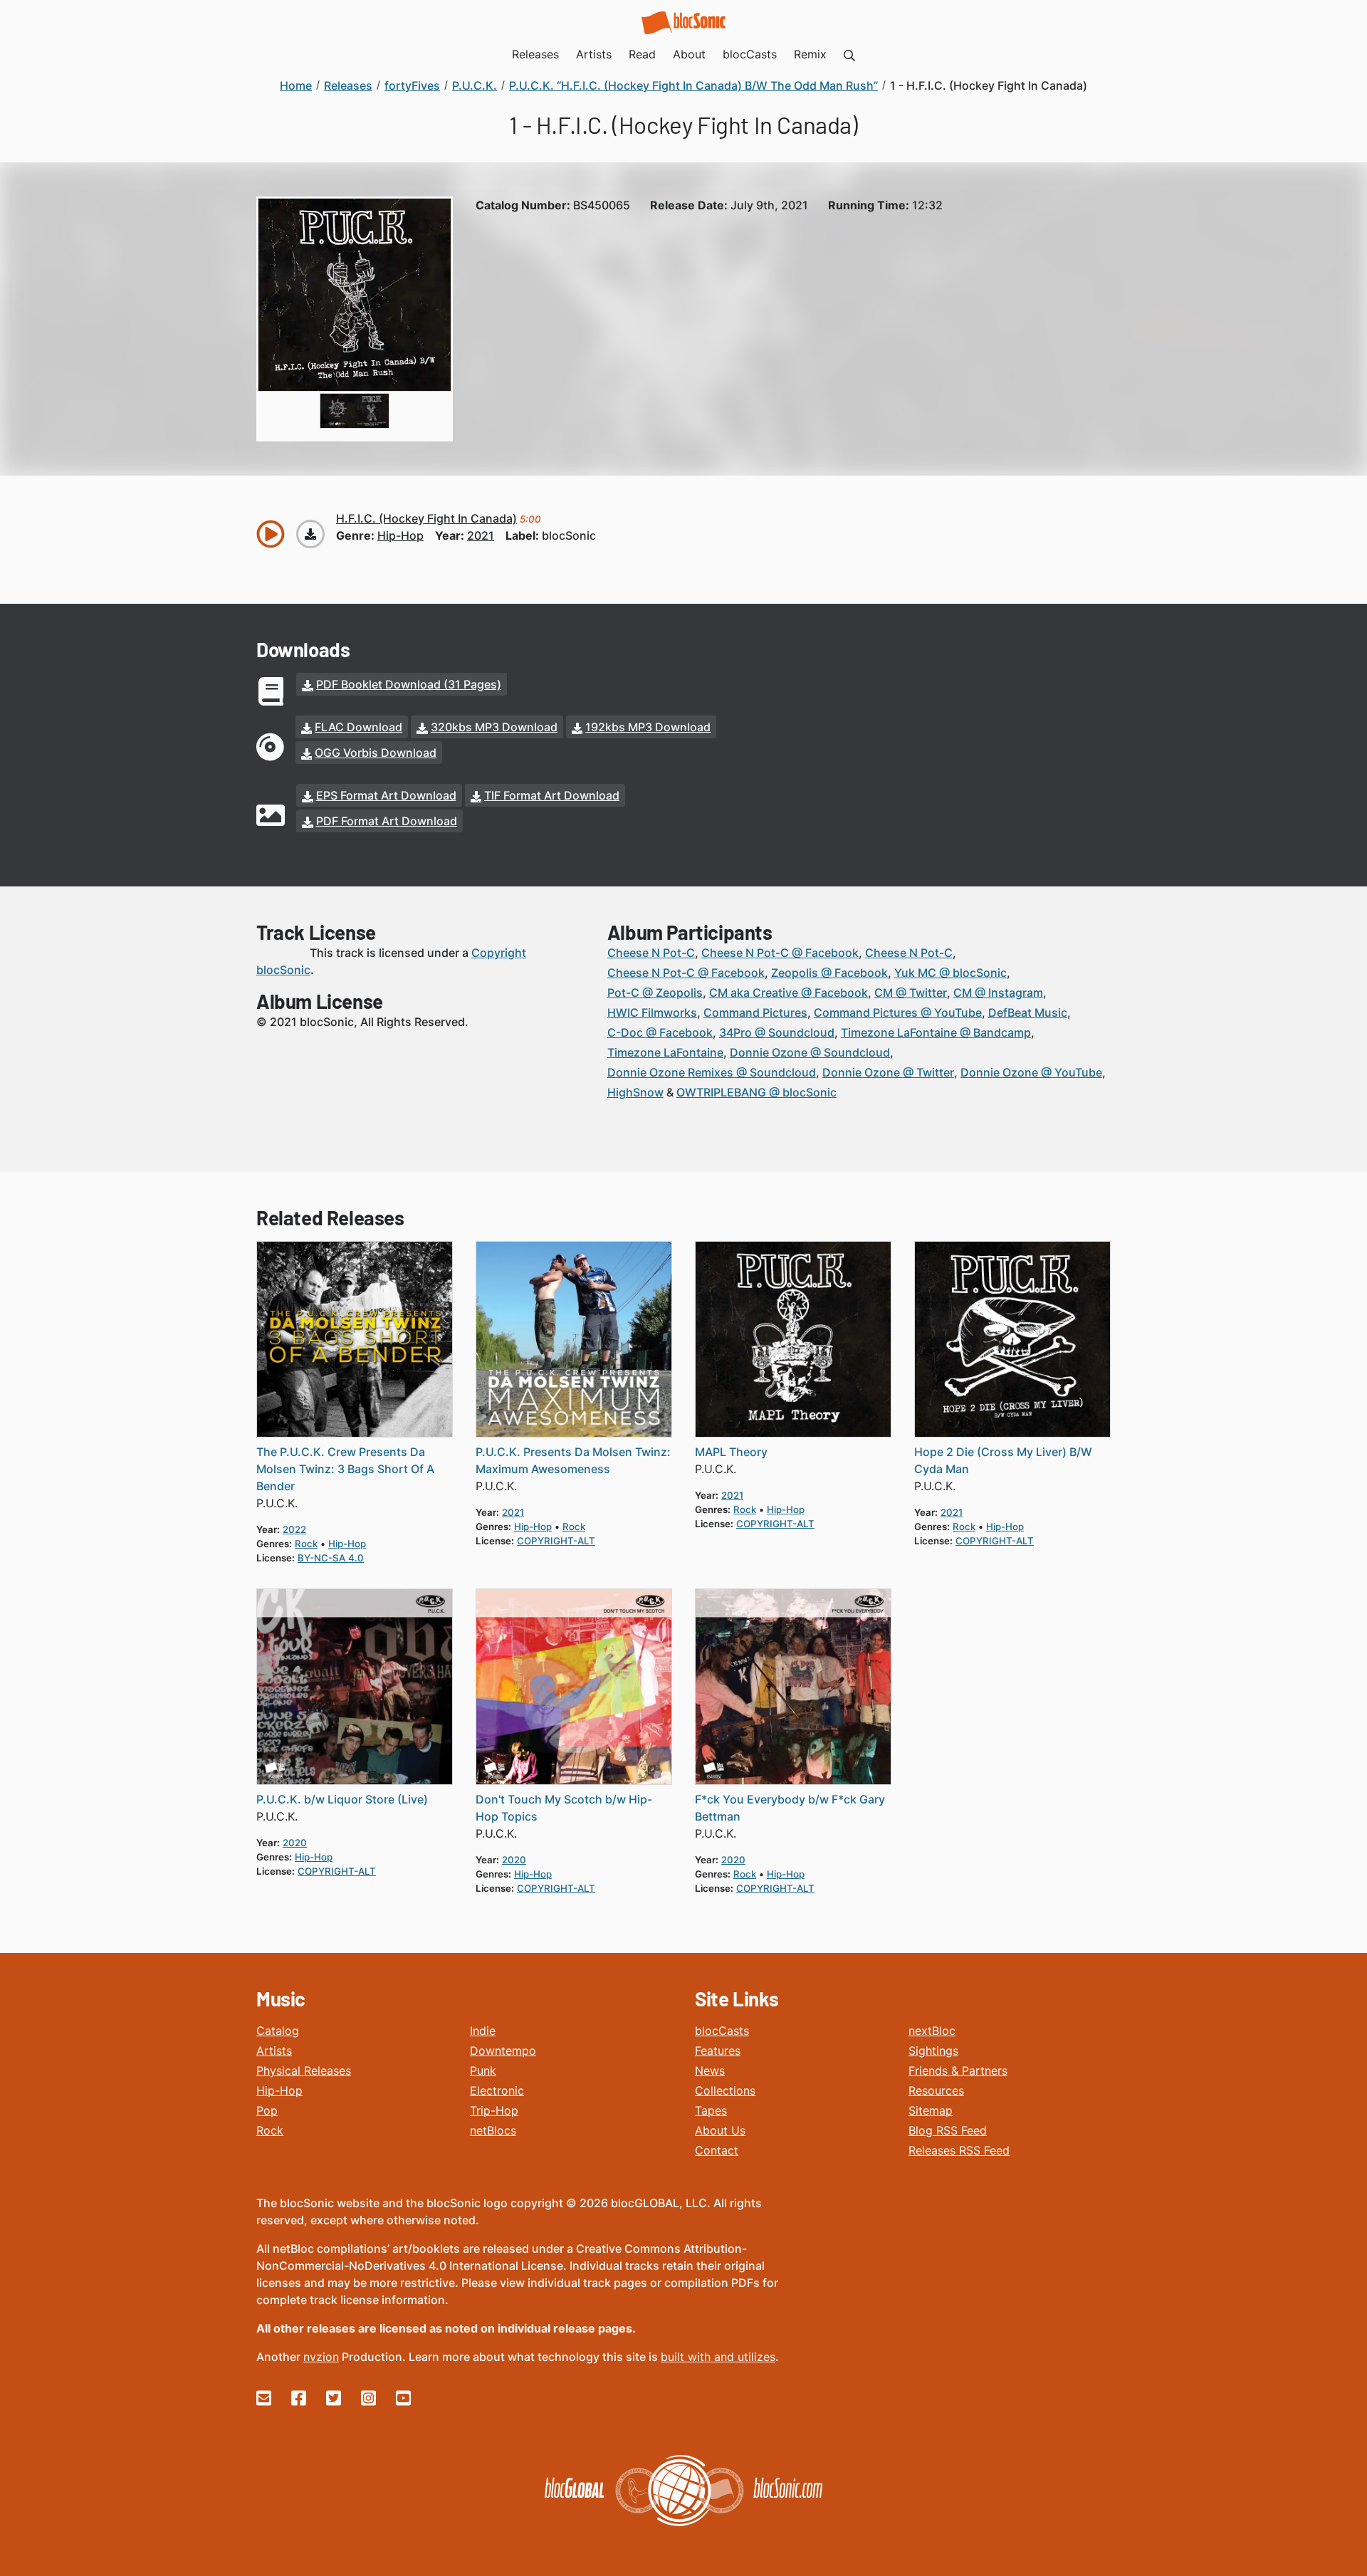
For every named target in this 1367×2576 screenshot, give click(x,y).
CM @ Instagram (998, 993)
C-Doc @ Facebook (660, 1032)
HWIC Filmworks (652, 1012)
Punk (483, 2070)
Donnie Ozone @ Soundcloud (810, 1052)
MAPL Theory (731, 1452)
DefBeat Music (1028, 1012)
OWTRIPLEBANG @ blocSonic (756, 1092)
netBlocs (493, 2130)
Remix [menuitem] (810, 54)
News (710, 2070)
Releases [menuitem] (535, 54)
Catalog (278, 2031)
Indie (483, 2031)
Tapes (711, 2110)
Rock (270, 2130)
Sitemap (931, 2110)
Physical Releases (304, 2070)
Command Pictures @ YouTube (898, 1012)
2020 (295, 1843)
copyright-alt (556, 1541)
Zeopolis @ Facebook (829, 973)
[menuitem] (849, 54)
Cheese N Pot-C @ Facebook (780, 953)
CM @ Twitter (911, 993)
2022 (294, 1529)
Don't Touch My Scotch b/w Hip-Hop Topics (564, 1808)
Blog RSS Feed (948, 2130)
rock (306, 1544)
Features (718, 2051)
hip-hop (400, 535)
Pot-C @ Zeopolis (655, 993)
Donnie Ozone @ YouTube (1031, 1072)
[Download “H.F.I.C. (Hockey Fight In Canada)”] (310, 534)
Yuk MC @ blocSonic (950, 973)
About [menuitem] (689, 54)
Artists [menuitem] (594, 54)
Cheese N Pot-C (651, 953)
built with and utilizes (718, 2357)
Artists (274, 2051)
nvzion (321, 2357)
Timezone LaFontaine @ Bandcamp (936, 1032)
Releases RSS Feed (959, 2150)
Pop (267, 2110)
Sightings (933, 2051)
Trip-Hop (494, 2110)
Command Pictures (755, 1012)
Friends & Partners (958, 2070)
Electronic (497, 2090)
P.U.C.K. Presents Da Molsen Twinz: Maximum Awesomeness (573, 1460)
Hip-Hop (279, 2090)
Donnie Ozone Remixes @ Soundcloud (712, 1072)
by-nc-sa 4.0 (331, 1558)
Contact (717, 2150)
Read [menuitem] (642, 54)
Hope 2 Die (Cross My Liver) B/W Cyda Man (1003, 1460)
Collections (725, 2090)
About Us (720, 2130)
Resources (936, 2090)
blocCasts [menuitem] (750, 54)
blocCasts (722, 2031)
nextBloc (932, 2031)
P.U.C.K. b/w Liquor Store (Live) (342, 1799)
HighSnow (635, 1092)
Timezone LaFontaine (665, 1052)
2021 (481, 535)
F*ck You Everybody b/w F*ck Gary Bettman (790, 1808)
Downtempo (503, 2051)
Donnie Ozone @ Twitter (888, 1072)
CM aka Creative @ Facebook (789, 993)
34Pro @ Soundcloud (777, 1032)
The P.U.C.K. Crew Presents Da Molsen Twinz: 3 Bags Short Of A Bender (345, 1469)
